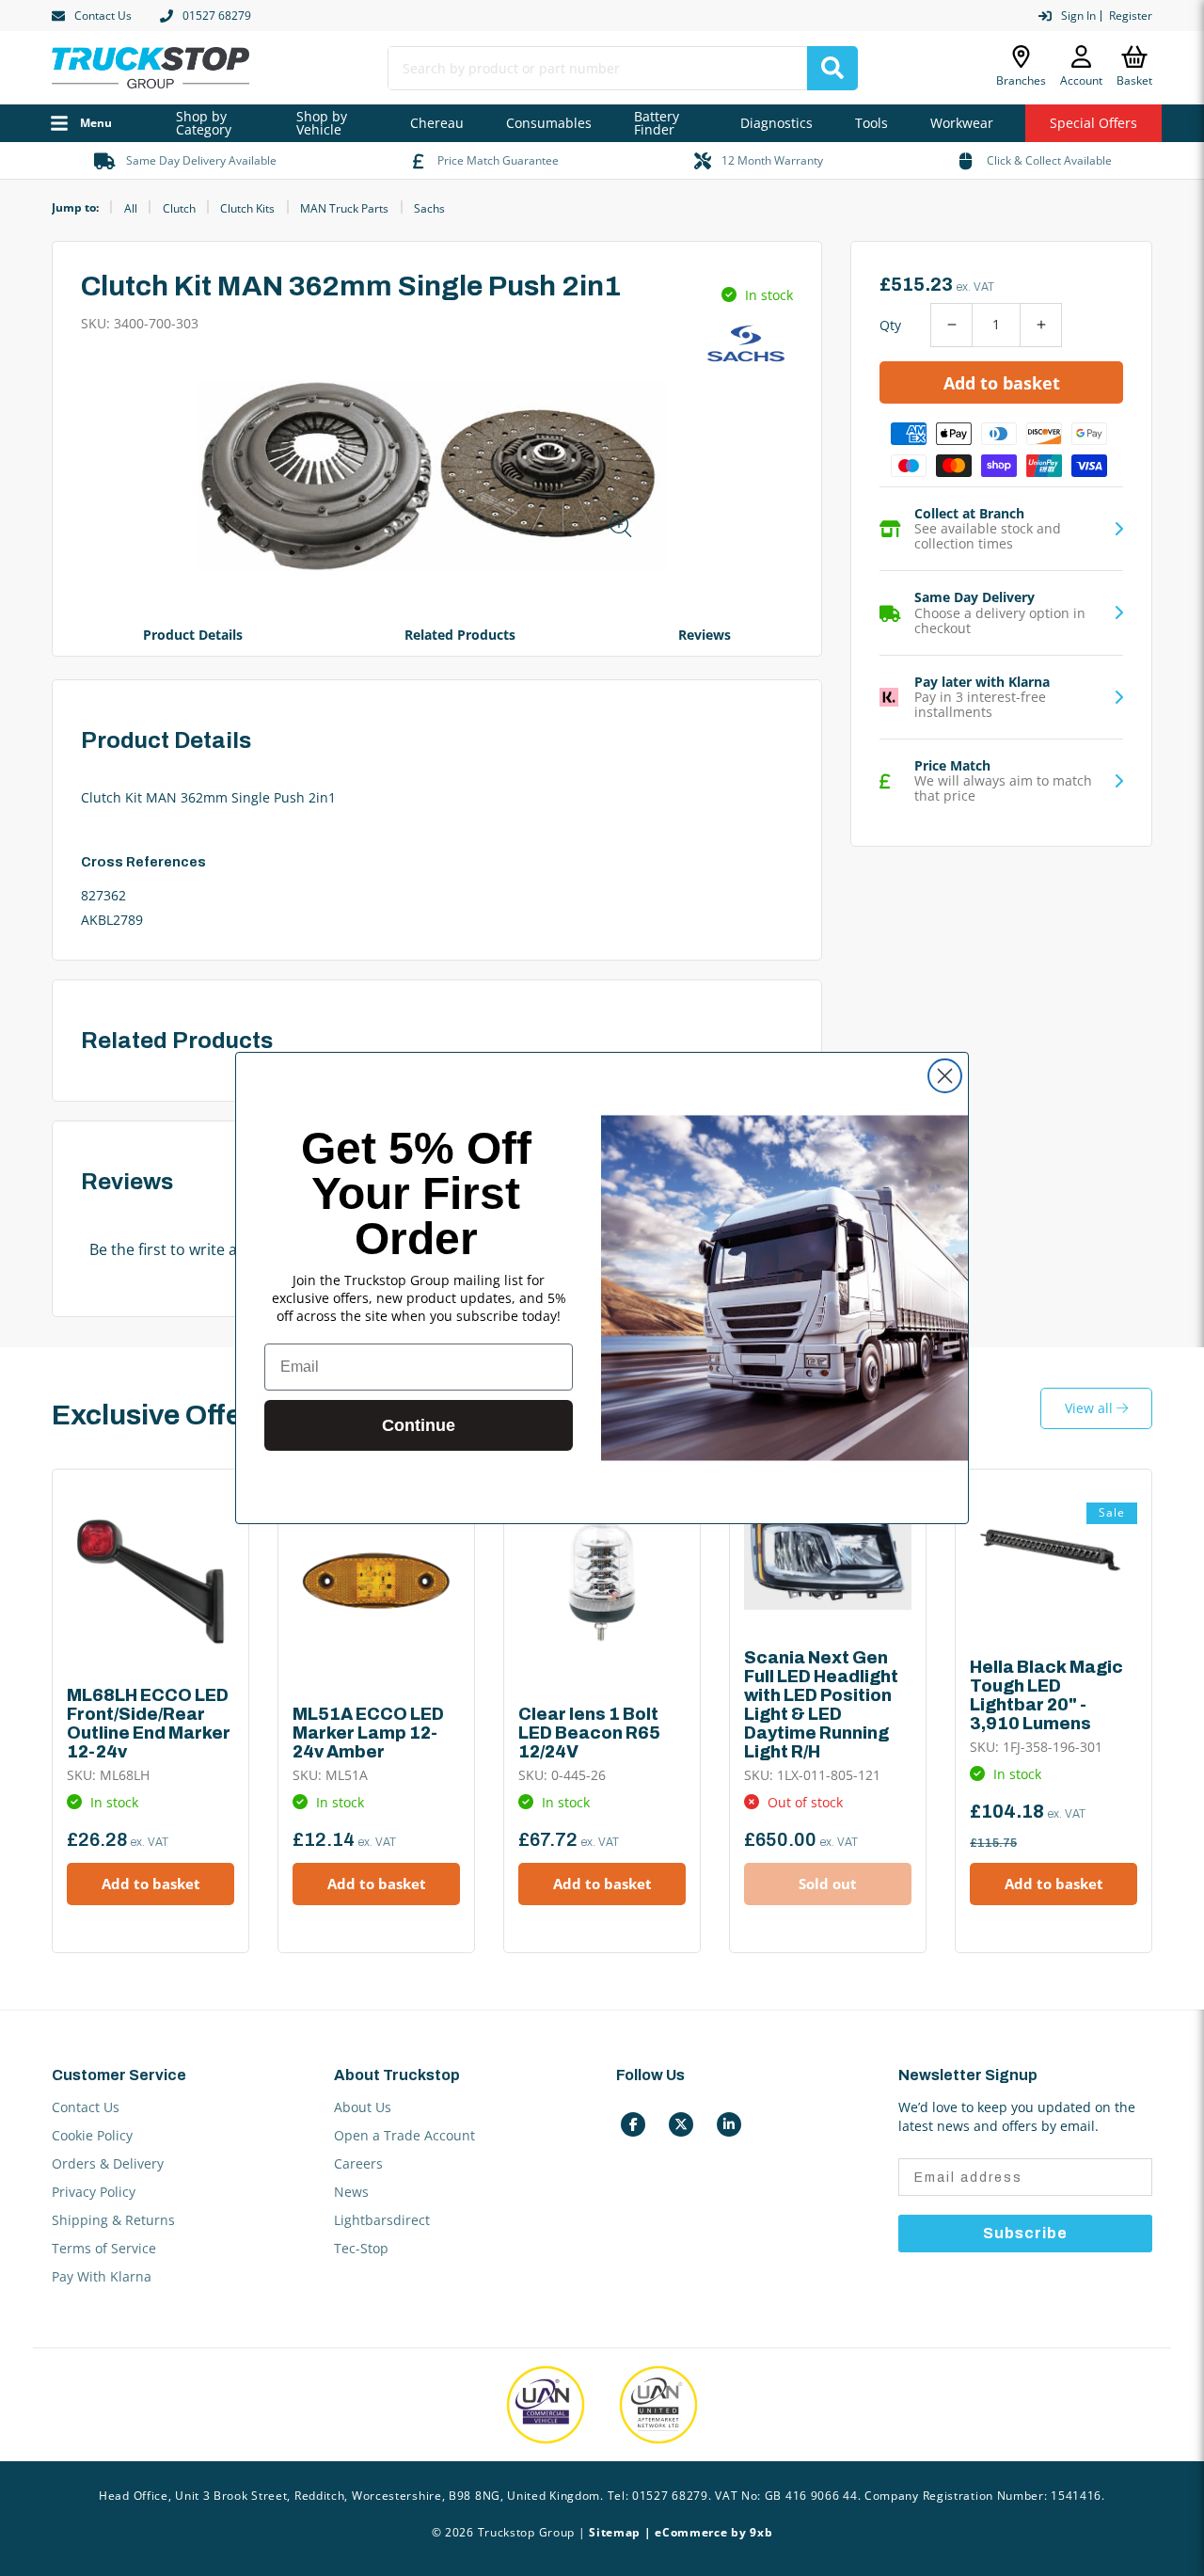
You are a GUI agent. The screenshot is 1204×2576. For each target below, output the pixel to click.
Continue (419, 1425)
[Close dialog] (945, 1076)
